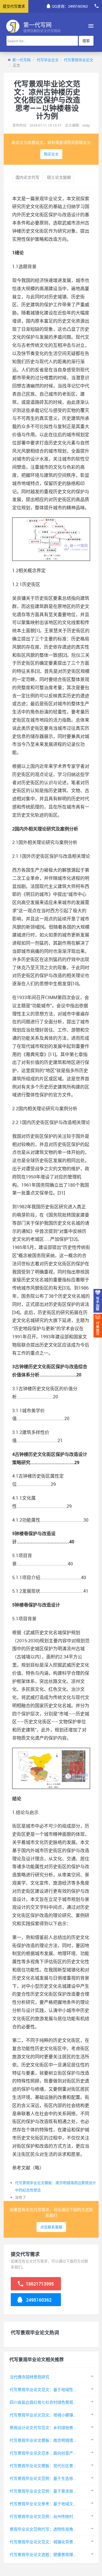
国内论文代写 (27, 177)
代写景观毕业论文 (78, 60)
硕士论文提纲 (59, 177)
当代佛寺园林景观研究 (29, 2377)
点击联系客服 (51, 2227)
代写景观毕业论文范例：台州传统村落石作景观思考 (55, 2516)
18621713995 (39, 2284)
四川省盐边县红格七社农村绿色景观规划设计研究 (53, 2402)
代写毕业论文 (48, 60)
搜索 (86, 41)
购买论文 (51, 154)
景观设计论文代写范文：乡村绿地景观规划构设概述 (55, 2428)
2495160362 (38, 2300)
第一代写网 (21, 60)
